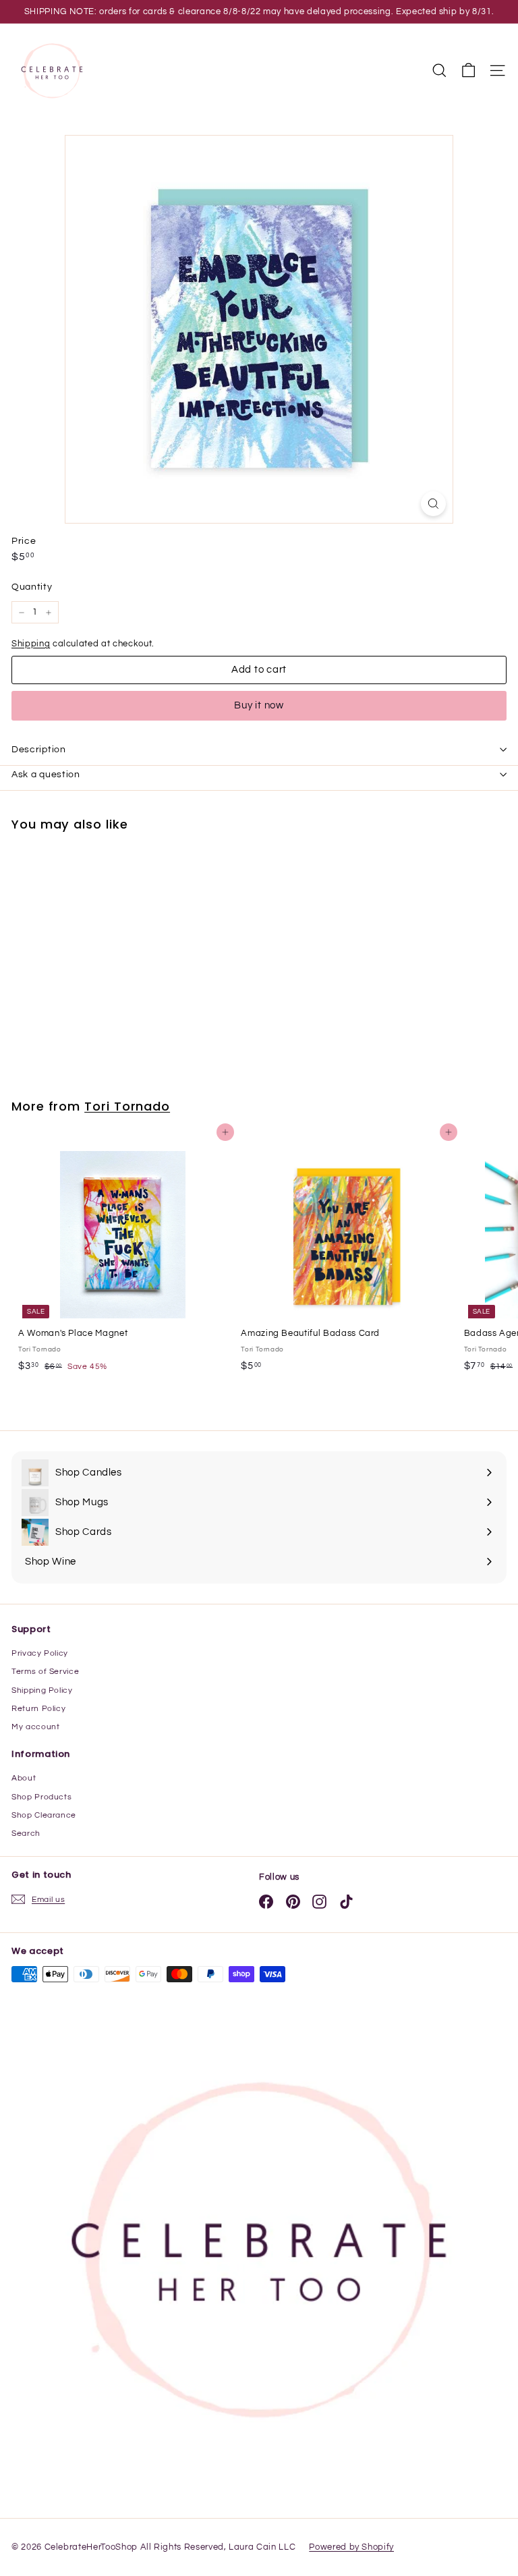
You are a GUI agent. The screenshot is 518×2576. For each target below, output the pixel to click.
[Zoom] (433, 504)
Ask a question (46, 775)
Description (39, 750)
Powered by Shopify (351, 2547)
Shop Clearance (44, 1815)
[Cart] (468, 71)
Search (26, 1833)
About (24, 1778)
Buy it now (259, 705)
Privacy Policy (40, 1653)
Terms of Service (45, 1672)
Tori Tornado (127, 1106)
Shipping (31, 644)
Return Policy (38, 1709)
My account (36, 1727)
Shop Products (41, 1797)
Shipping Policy (42, 1690)
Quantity (32, 587)
